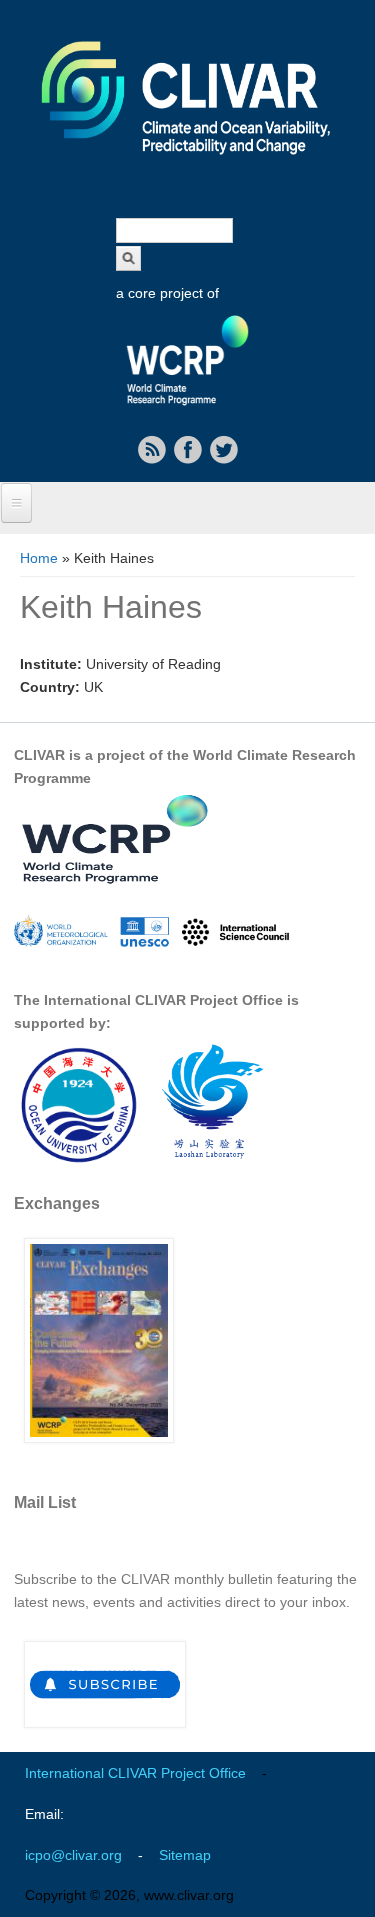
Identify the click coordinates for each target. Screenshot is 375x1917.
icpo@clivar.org (73, 1855)
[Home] (187, 168)
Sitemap (185, 1855)
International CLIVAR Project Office (135, 1773)
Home (39, 558)
